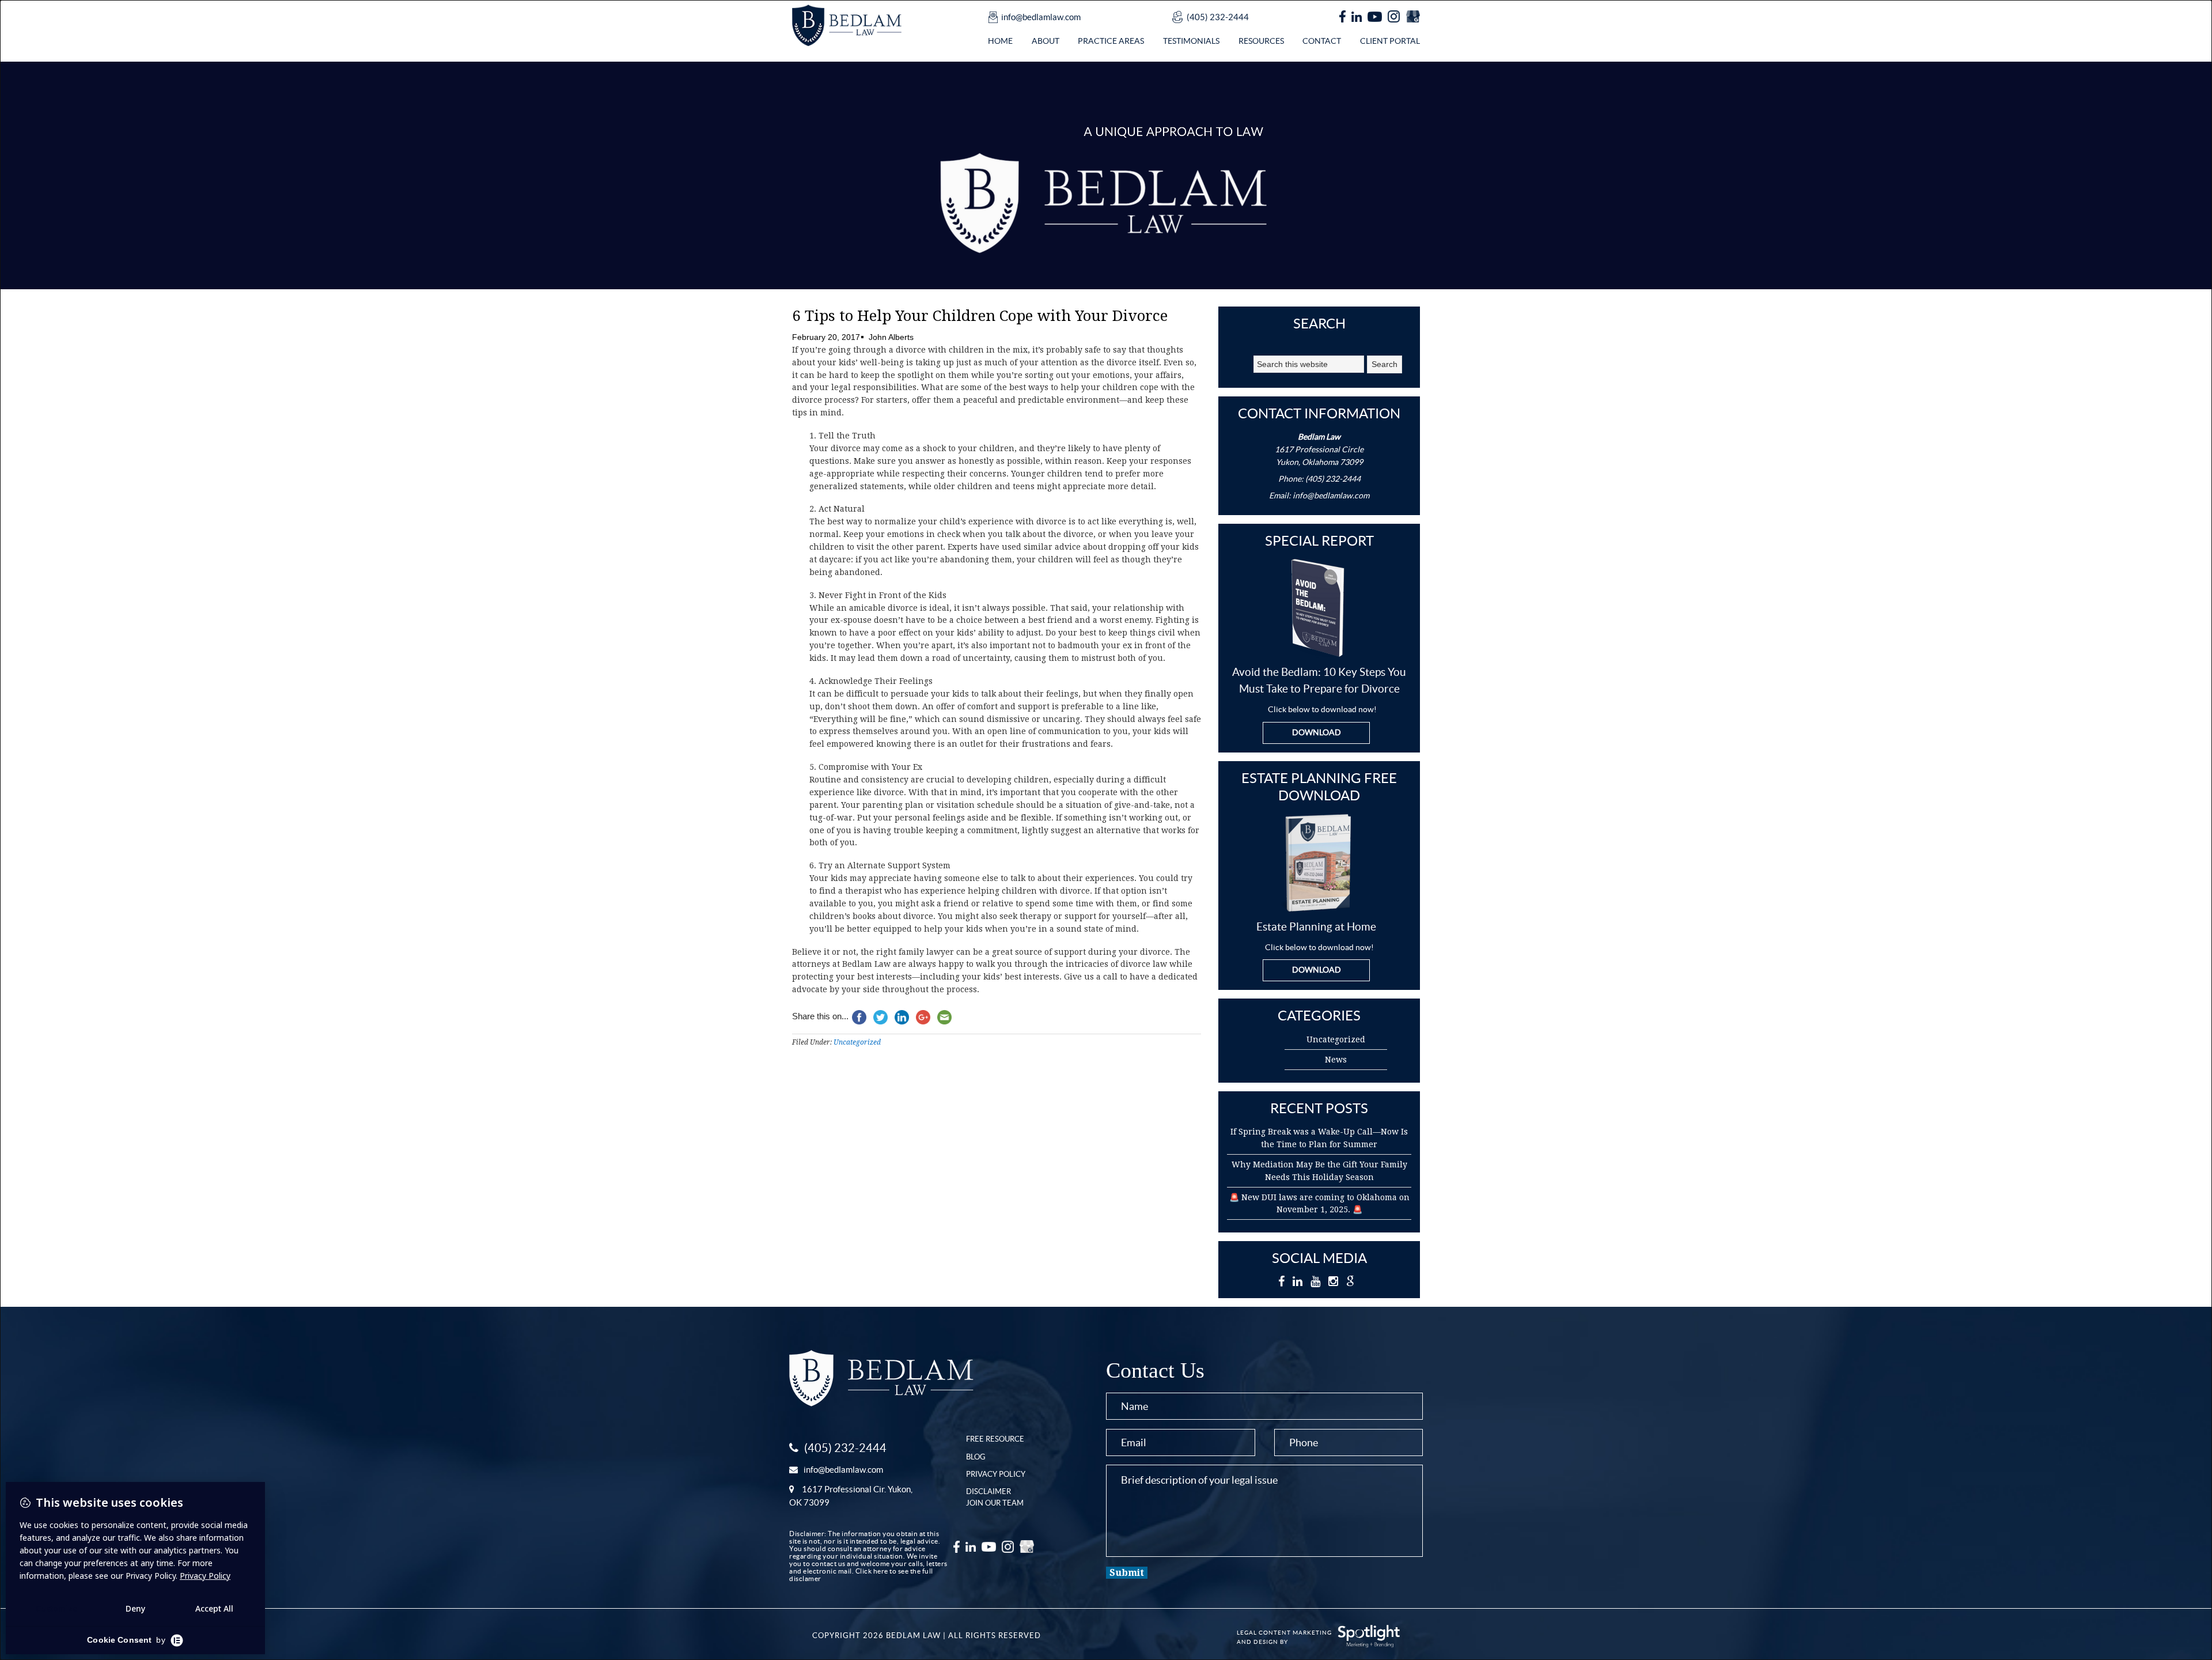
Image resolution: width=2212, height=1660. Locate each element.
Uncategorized (857, 1042)
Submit (1127, 1573)
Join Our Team (995, 1503)
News (1336, 1060)
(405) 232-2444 (1218, 17)
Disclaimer (988, 1491)
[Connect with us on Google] (1413, 17)
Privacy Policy (996, 1474)
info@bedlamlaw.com (1041, 17)
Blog (976, 1457)
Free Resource (995, 1439)
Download (1317, 732)
